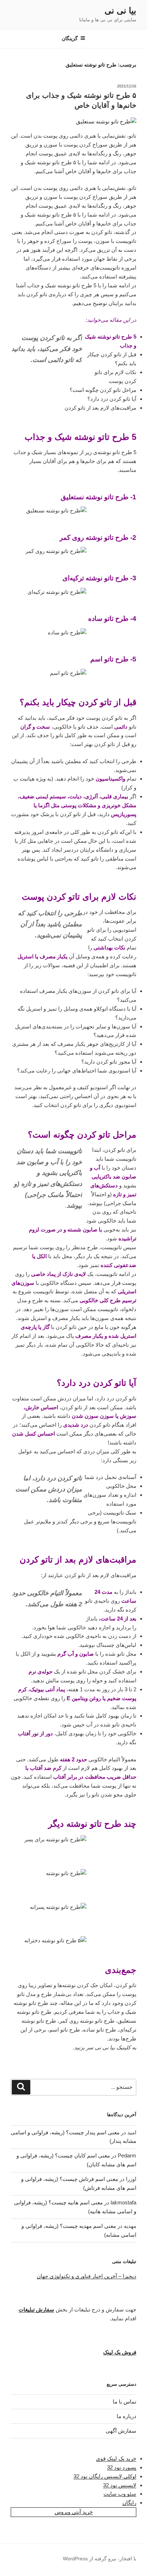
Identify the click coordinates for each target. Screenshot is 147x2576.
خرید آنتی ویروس (74, 2512)
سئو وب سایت (120, 2494)
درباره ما (126, 2416)
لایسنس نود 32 (120, 2485)
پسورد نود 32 (122, 2467)
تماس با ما (125, 2402)
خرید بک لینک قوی (116, 2458)
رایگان (129, 2503)
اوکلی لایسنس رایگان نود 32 (105, 2476)
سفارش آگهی (121, 2431)
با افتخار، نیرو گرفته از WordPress (100, 2559)
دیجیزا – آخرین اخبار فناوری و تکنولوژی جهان (87, 2276)
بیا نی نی (120, 10)
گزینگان (70, 38)
